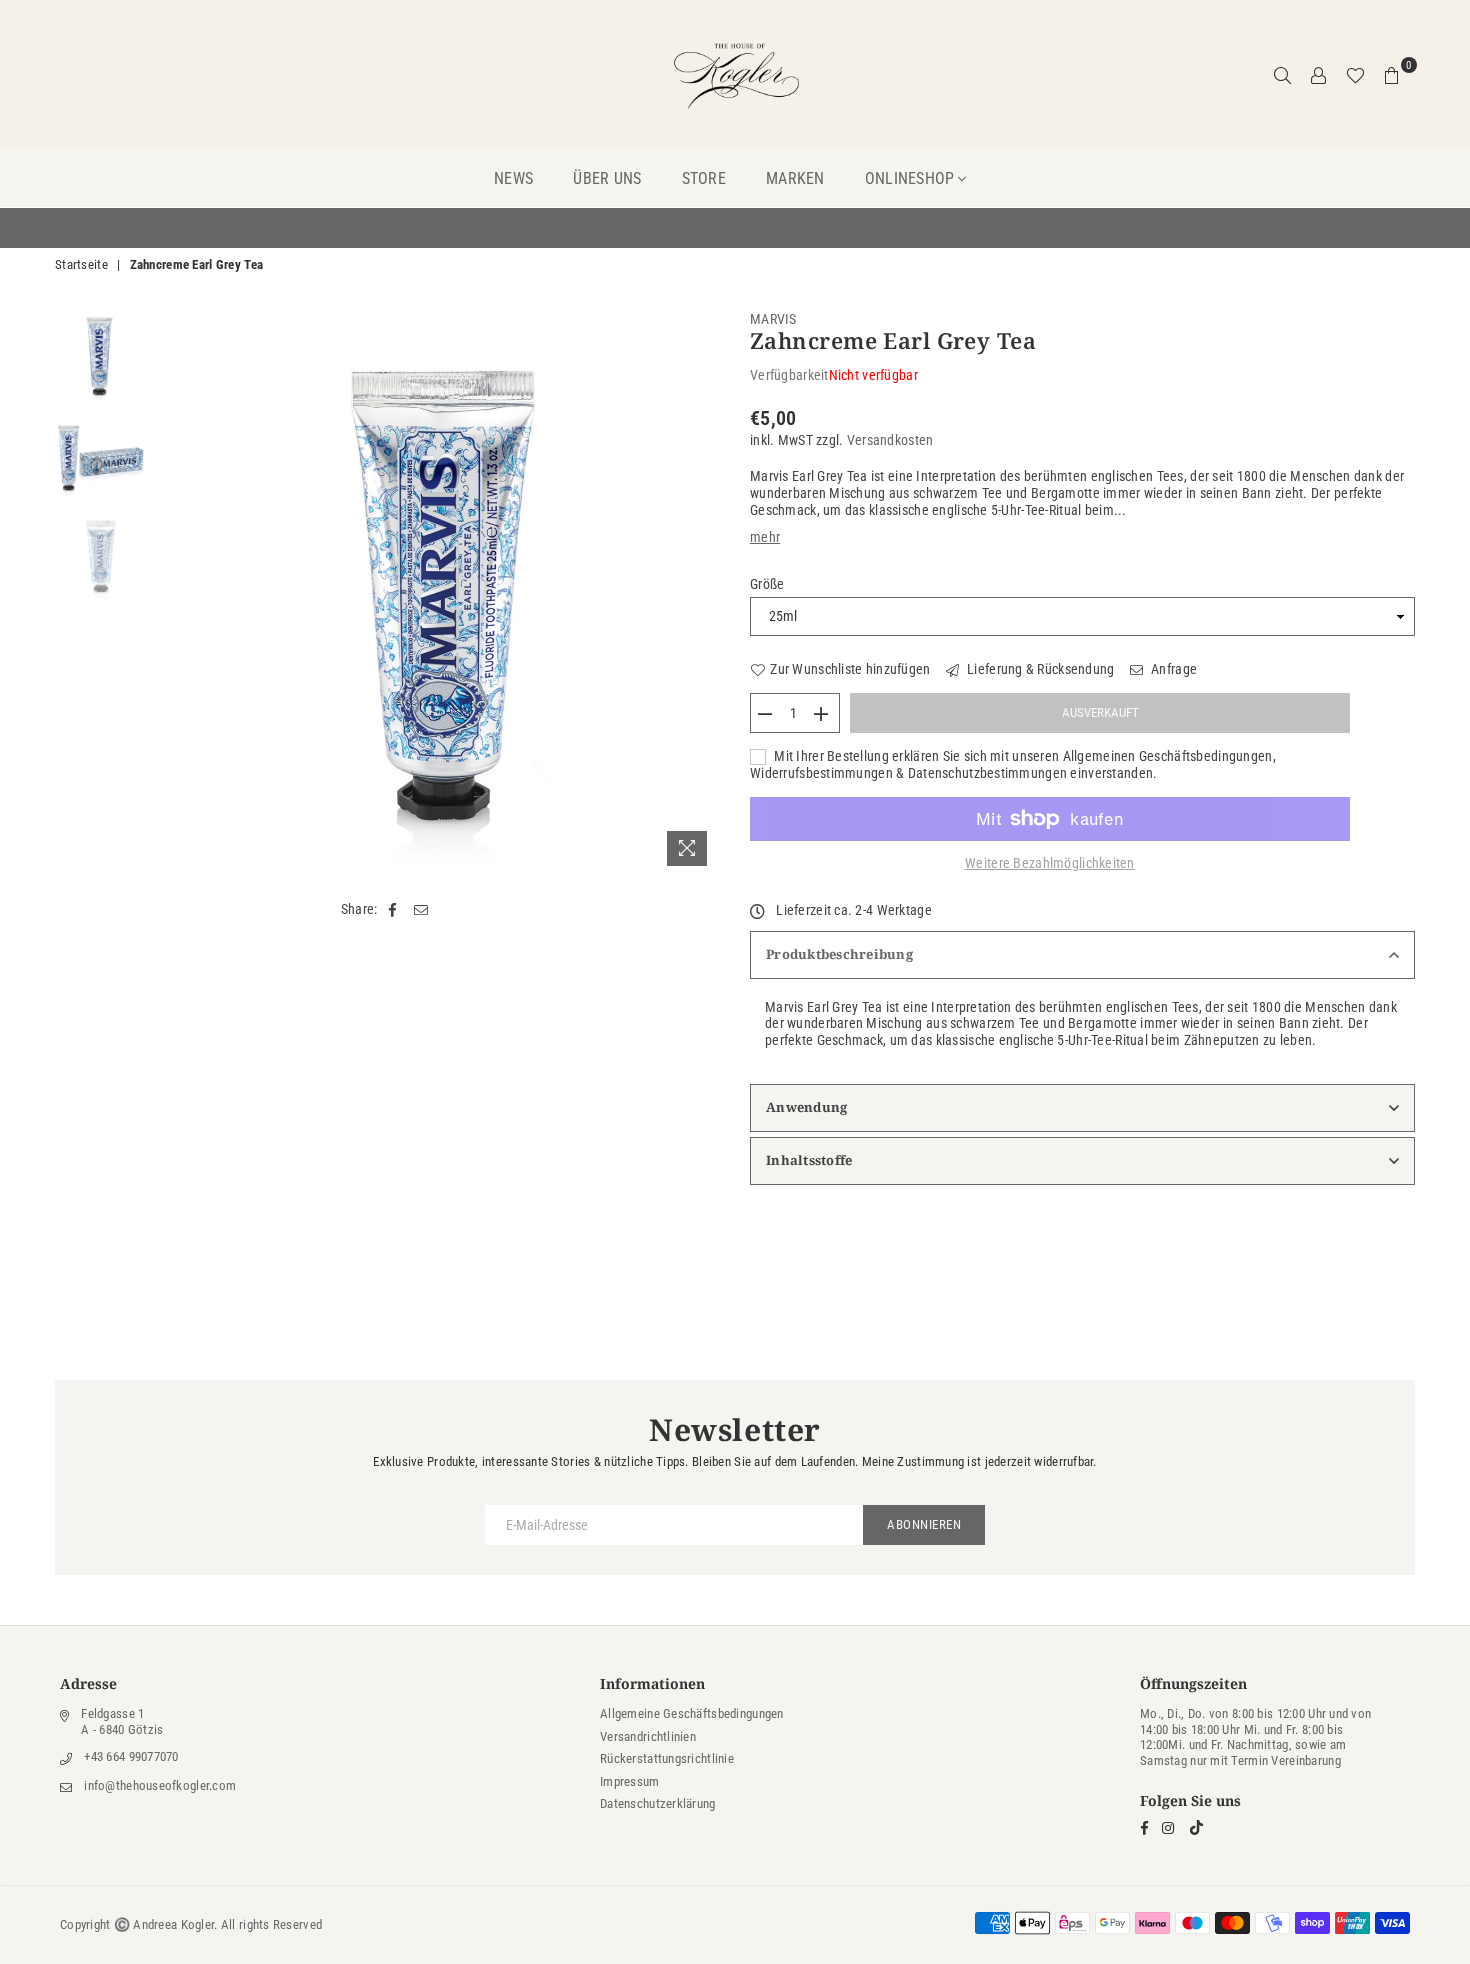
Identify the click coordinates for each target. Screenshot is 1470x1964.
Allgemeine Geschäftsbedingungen (692, 1713)
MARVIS (773, 319)
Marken (795, 178)
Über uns (607, 178)
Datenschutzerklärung (658, 1803)
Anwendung (806, 1107)
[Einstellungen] (1319, 75)
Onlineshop (910, 178)
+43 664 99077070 (131, 1756)
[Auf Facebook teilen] (393, 909)
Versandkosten (890, 440)
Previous (172, 593)
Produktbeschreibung (839, 954)
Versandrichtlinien (648, 1736)
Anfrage (1172, 669)
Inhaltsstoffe (809, 1160)
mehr (765, 537)
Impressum (630, 1781)
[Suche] (1283, 75)
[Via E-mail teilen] (421, 909)
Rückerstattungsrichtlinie (667, 1758)
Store (704, 178)
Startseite (81, 264)
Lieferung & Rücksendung (1039, 669)
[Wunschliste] (1355, 75)
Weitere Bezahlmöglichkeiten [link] (1050, 863)
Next (702, 593)
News (513, 178)
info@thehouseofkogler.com (160, 1785)
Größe (767, 584)
